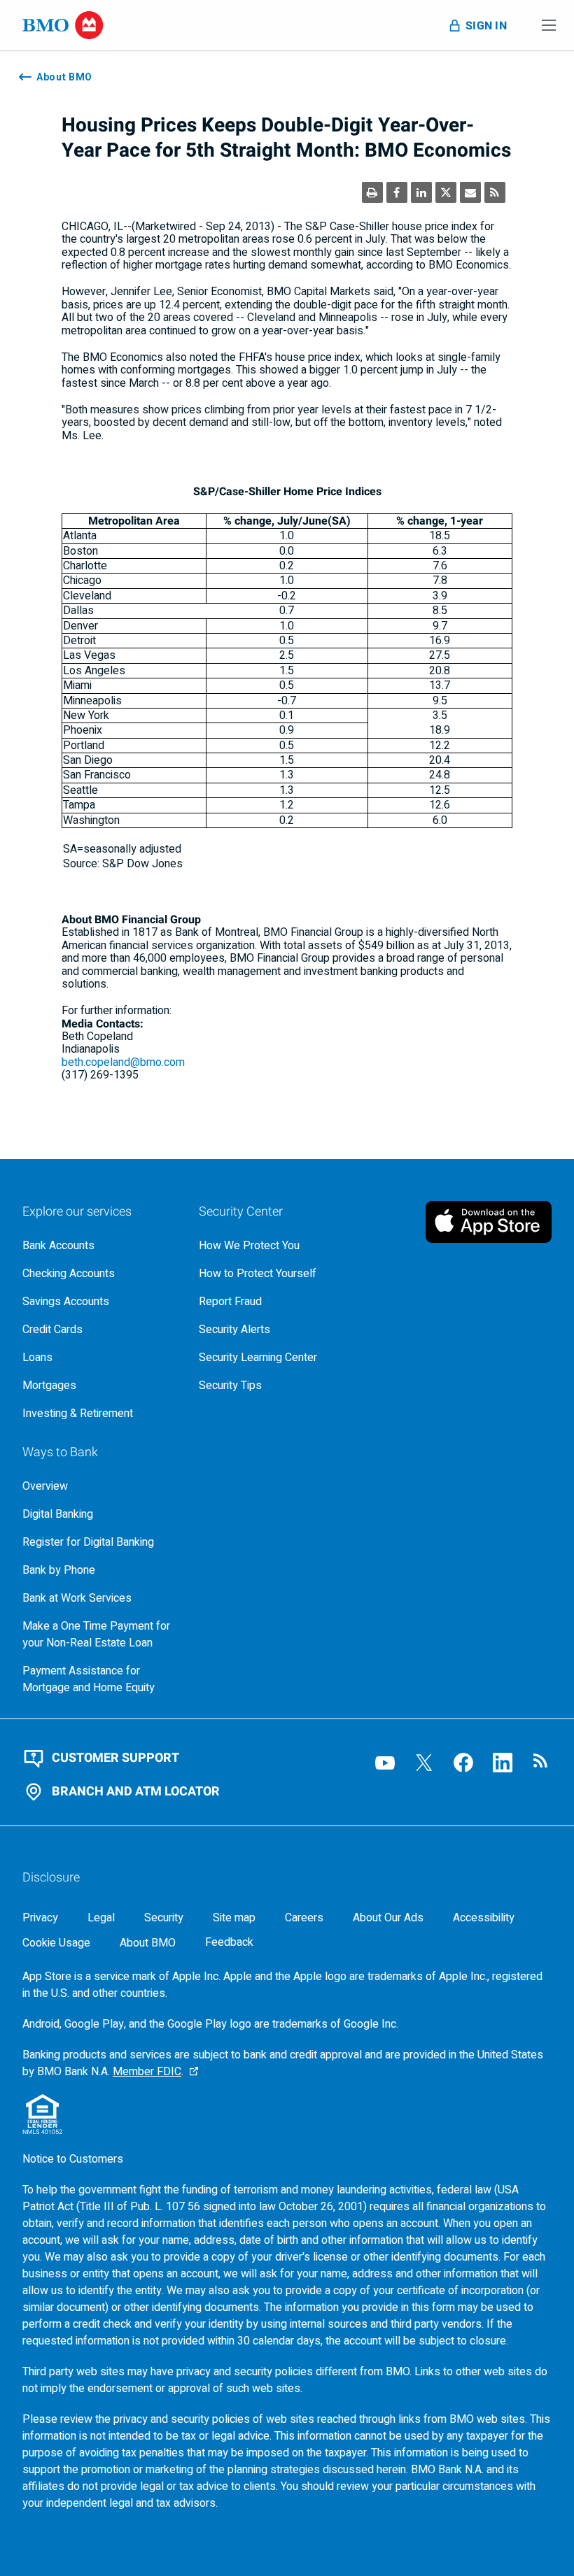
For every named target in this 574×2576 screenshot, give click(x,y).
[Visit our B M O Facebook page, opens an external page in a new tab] (463, 1763)
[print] (372, 192)
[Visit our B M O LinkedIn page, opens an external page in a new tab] (503, 1763)
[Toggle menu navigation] (549, 25)
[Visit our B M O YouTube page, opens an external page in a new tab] (385, 1763)
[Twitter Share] (446, 192)
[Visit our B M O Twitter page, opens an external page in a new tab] (424, 1763)
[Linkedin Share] (421, 192)
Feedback (229, 1943)
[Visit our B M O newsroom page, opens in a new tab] (542, 1763)
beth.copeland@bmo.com (123, 1062)
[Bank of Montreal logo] (63, 25)
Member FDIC (147, 2072)
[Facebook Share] (397, 192)
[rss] (495, 192)
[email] (470, 192)
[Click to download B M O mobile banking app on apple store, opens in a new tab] (489, 1222)
